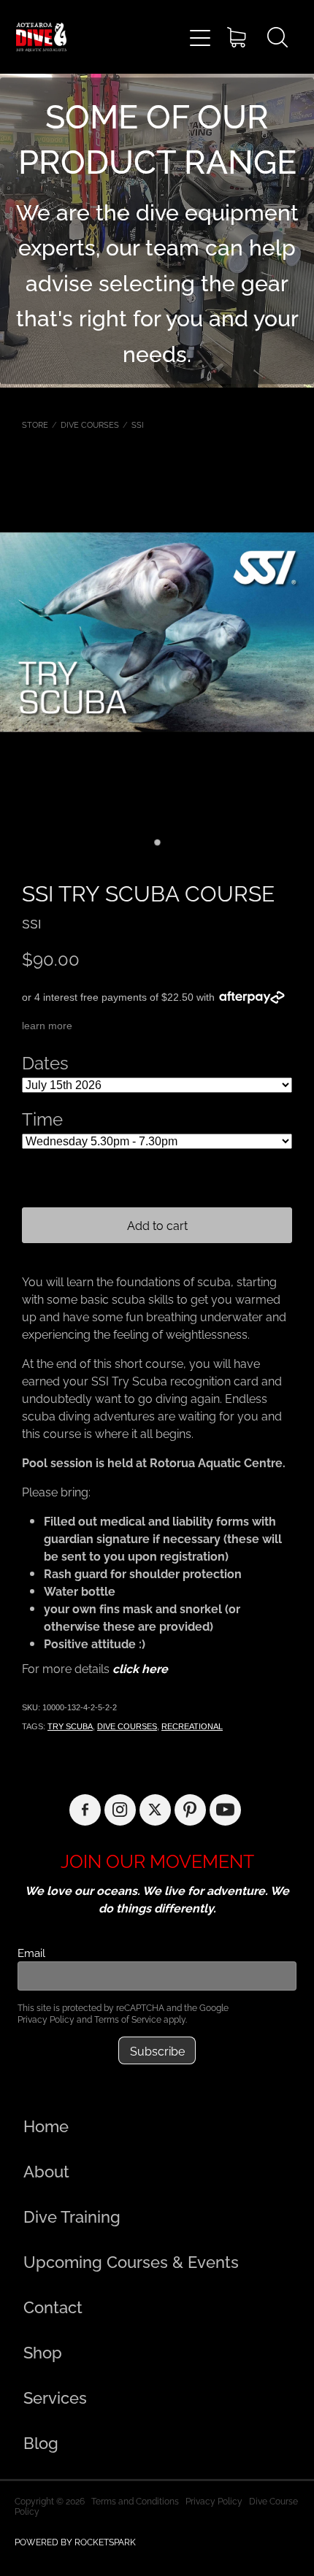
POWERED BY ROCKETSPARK (75, 2541)
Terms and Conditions (135, 2500)
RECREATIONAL (192, 1726)
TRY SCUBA (70, 1726)
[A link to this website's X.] (155, 1810)
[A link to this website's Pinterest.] (190, 1810)
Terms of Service (128, 2019)
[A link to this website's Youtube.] (225, 1810)
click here (140, 1668)
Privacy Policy (46, 2019)
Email (31, 1952)
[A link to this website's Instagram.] (120, 1810)
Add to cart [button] (157, 1225)
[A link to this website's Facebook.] (85, 1810)
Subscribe (157, 2050)
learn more (47, 1026)
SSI (138, 424)
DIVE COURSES (90, 424)
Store (35, 424)
